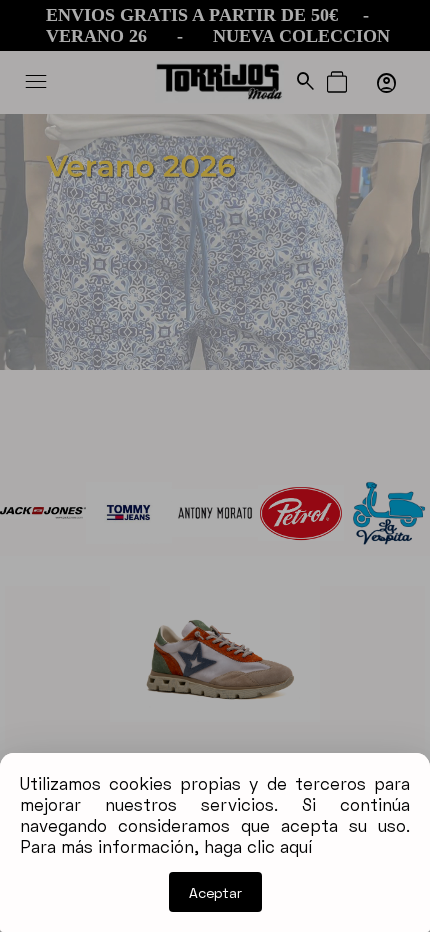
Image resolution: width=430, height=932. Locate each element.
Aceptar (215, 892)
